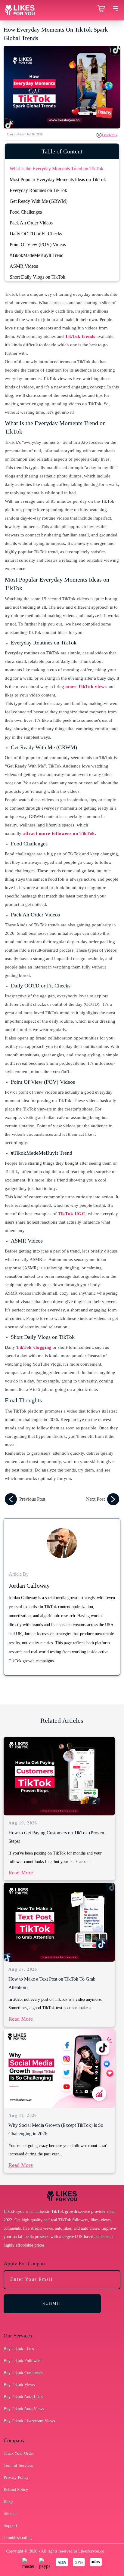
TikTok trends (80, 336)
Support (10, 2526)
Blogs (8, 2502)
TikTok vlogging (34, 1347)
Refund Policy (16, 2490)
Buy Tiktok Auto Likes (23, 2397)
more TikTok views (86, 687)
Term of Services (18, 2465)
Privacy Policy (16, 2477)
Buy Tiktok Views (19, 2385)
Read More (21, 1873)
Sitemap (11, 2514)
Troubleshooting (18, 2538)
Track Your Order (19, 2453)
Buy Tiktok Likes (19, 2349)
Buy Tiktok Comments (23, 2373)
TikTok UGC (72, 1214)
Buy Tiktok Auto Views (24, 2409)
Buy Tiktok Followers (22, 2361)
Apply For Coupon (24, 2263)
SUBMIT (52, 2304)
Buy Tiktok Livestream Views (29, 2421)
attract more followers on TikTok (59, 833)
